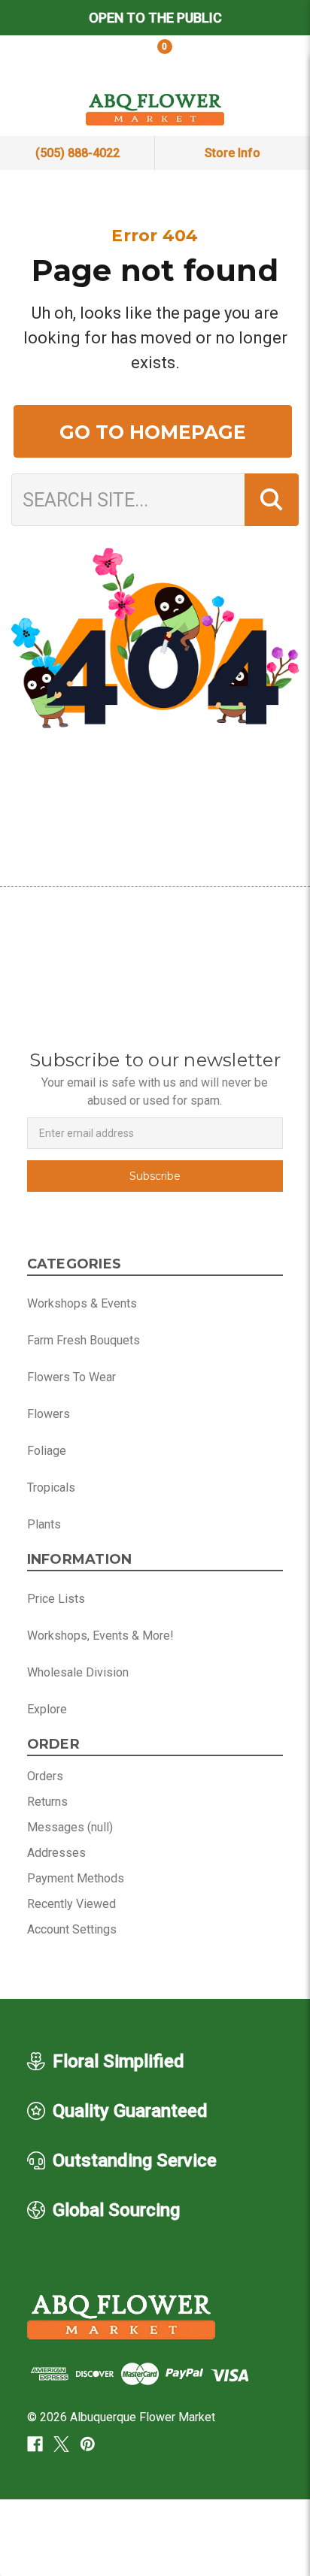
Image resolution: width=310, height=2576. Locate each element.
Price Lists (56, 1599)
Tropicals (51, 1488)
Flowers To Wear (71, 1377)
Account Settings (72, 1929)
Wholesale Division (78, 1672)
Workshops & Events (82, 1303)
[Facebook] (35, 2444)
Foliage (47, 1451)
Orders (45, 1776)
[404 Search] (272, 500)
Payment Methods (76, 1878)
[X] (61, 2444)
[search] (51, 59)
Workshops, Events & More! (100, 1636)
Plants (44, 1524)
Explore (47, 1709)
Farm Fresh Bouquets (84, 1340)
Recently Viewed (71, 1904)
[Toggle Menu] (258, 59)
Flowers (49, 1414)
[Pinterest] (88, 2444)
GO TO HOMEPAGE (153, 432)
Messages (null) (70, 1827)
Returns (47, 1802)
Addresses (56, 1853)
